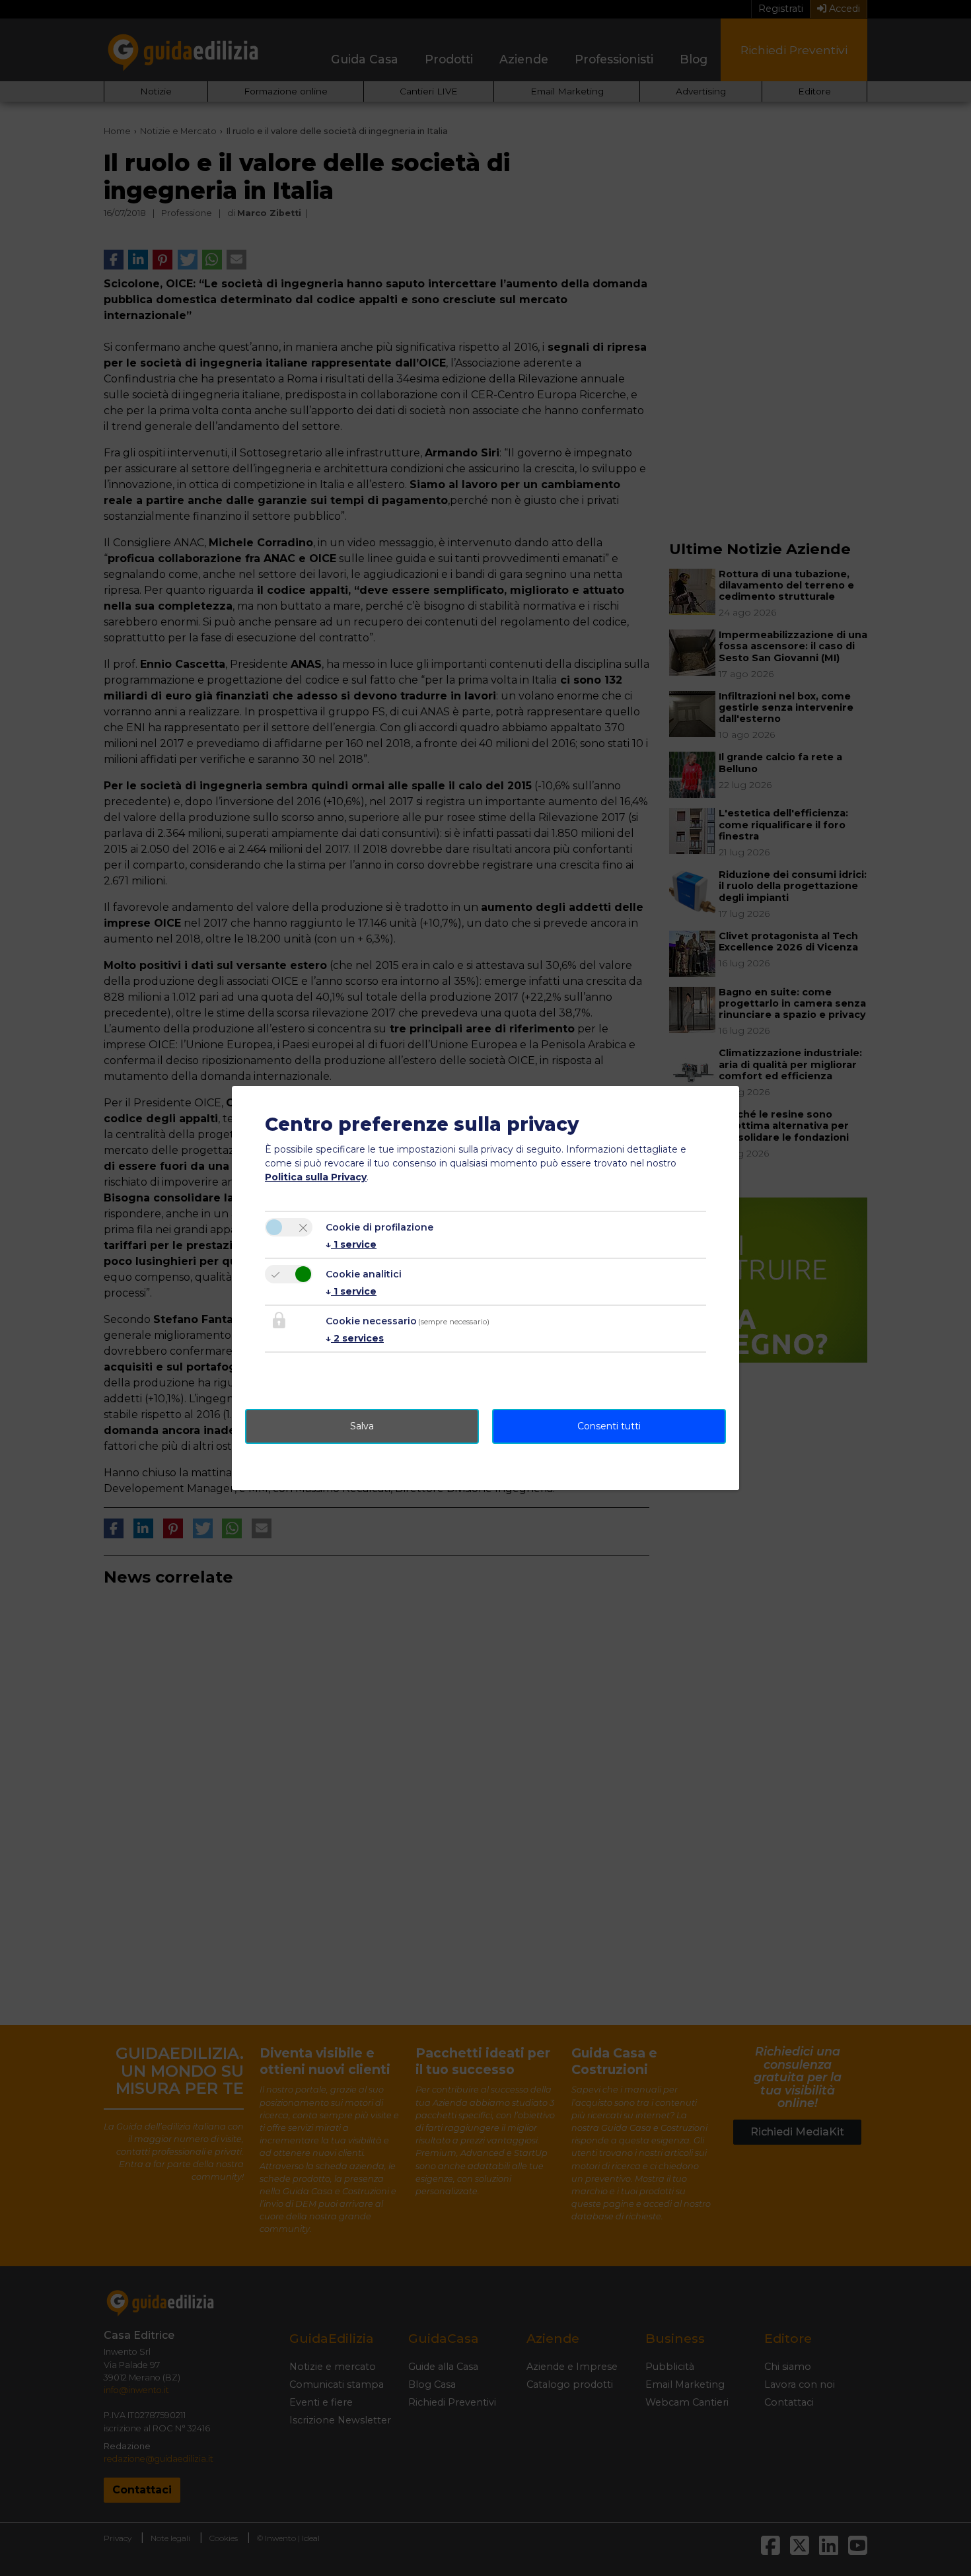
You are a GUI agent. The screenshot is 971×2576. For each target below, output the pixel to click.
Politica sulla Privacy (316, 1177)
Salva (362, 1426)
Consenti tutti (609, 1426)
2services (355, 1338)
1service (351, 1244)
